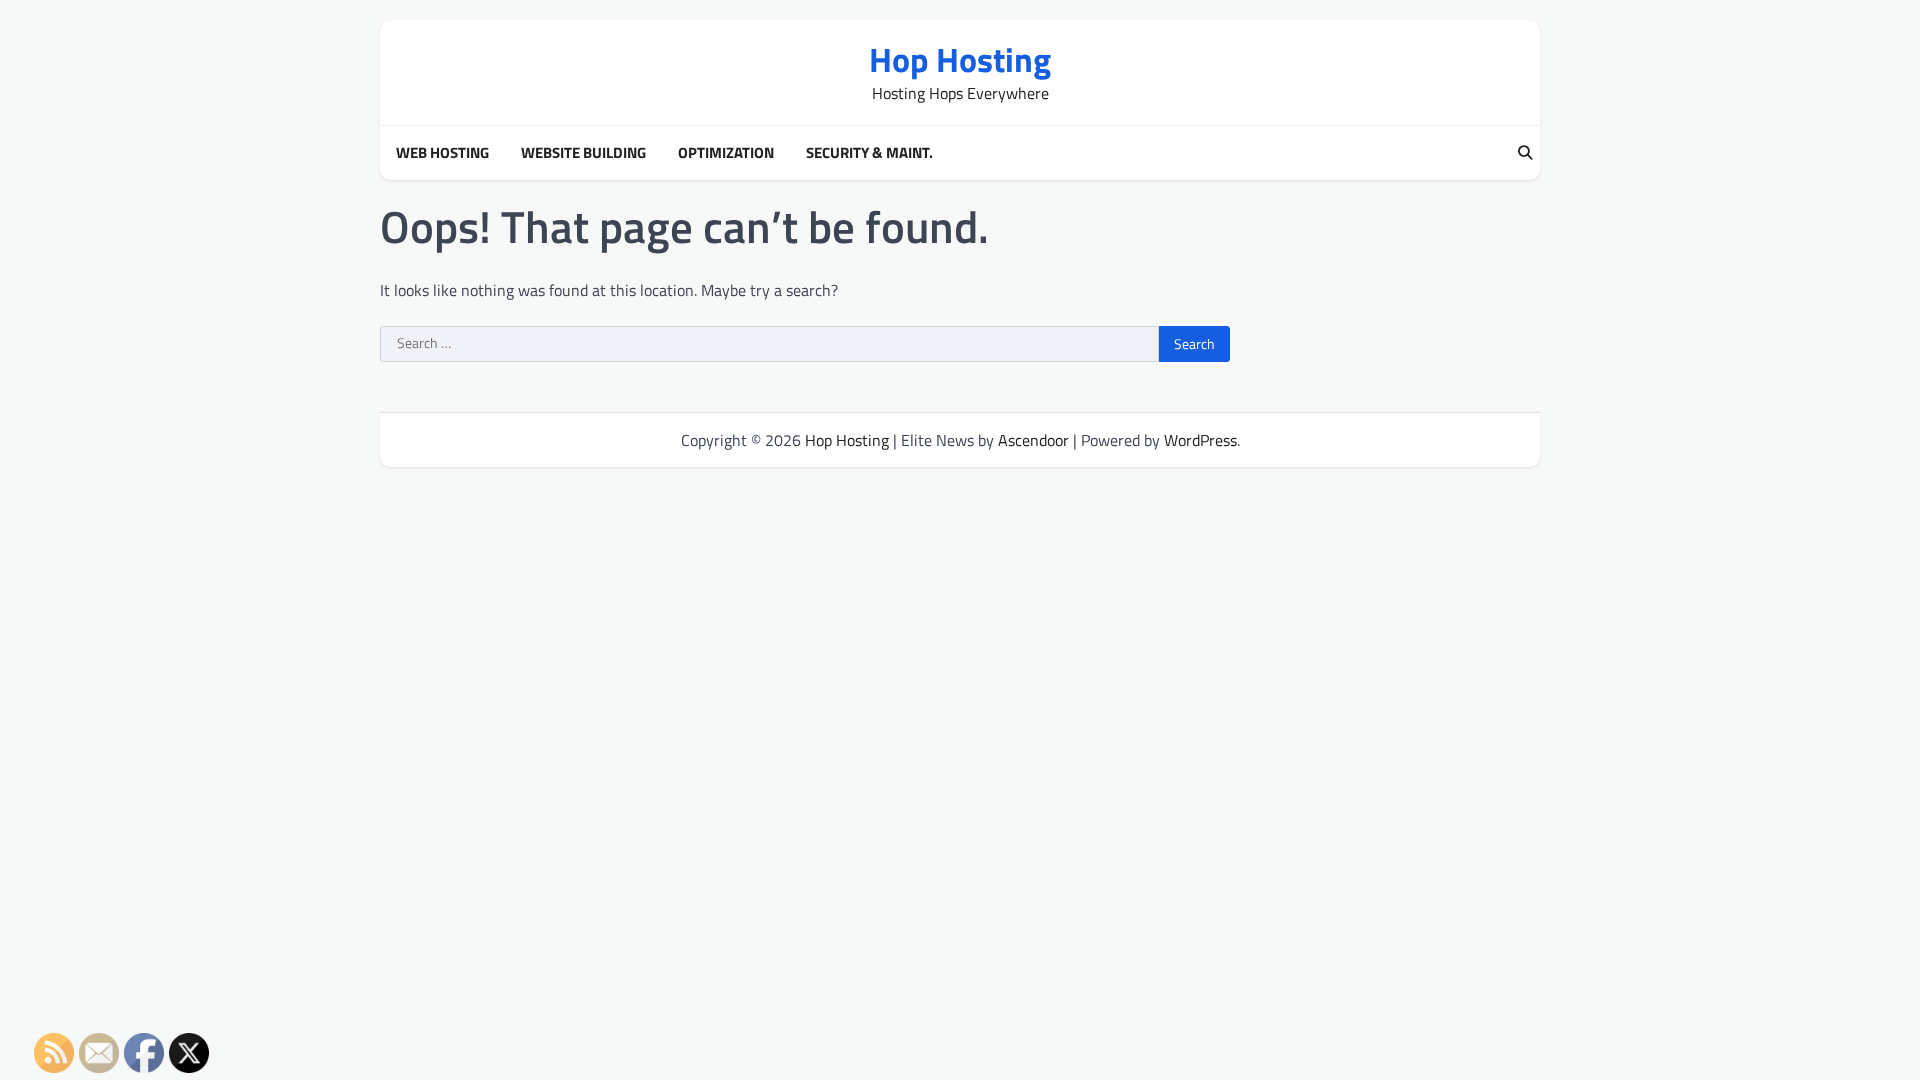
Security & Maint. (869, 153)
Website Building (583, 153)
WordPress (1200, 440)
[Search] (1525, 153)
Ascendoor (1033, 440)
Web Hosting (442, 153)
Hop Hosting (960, 59)
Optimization (726, 153)
